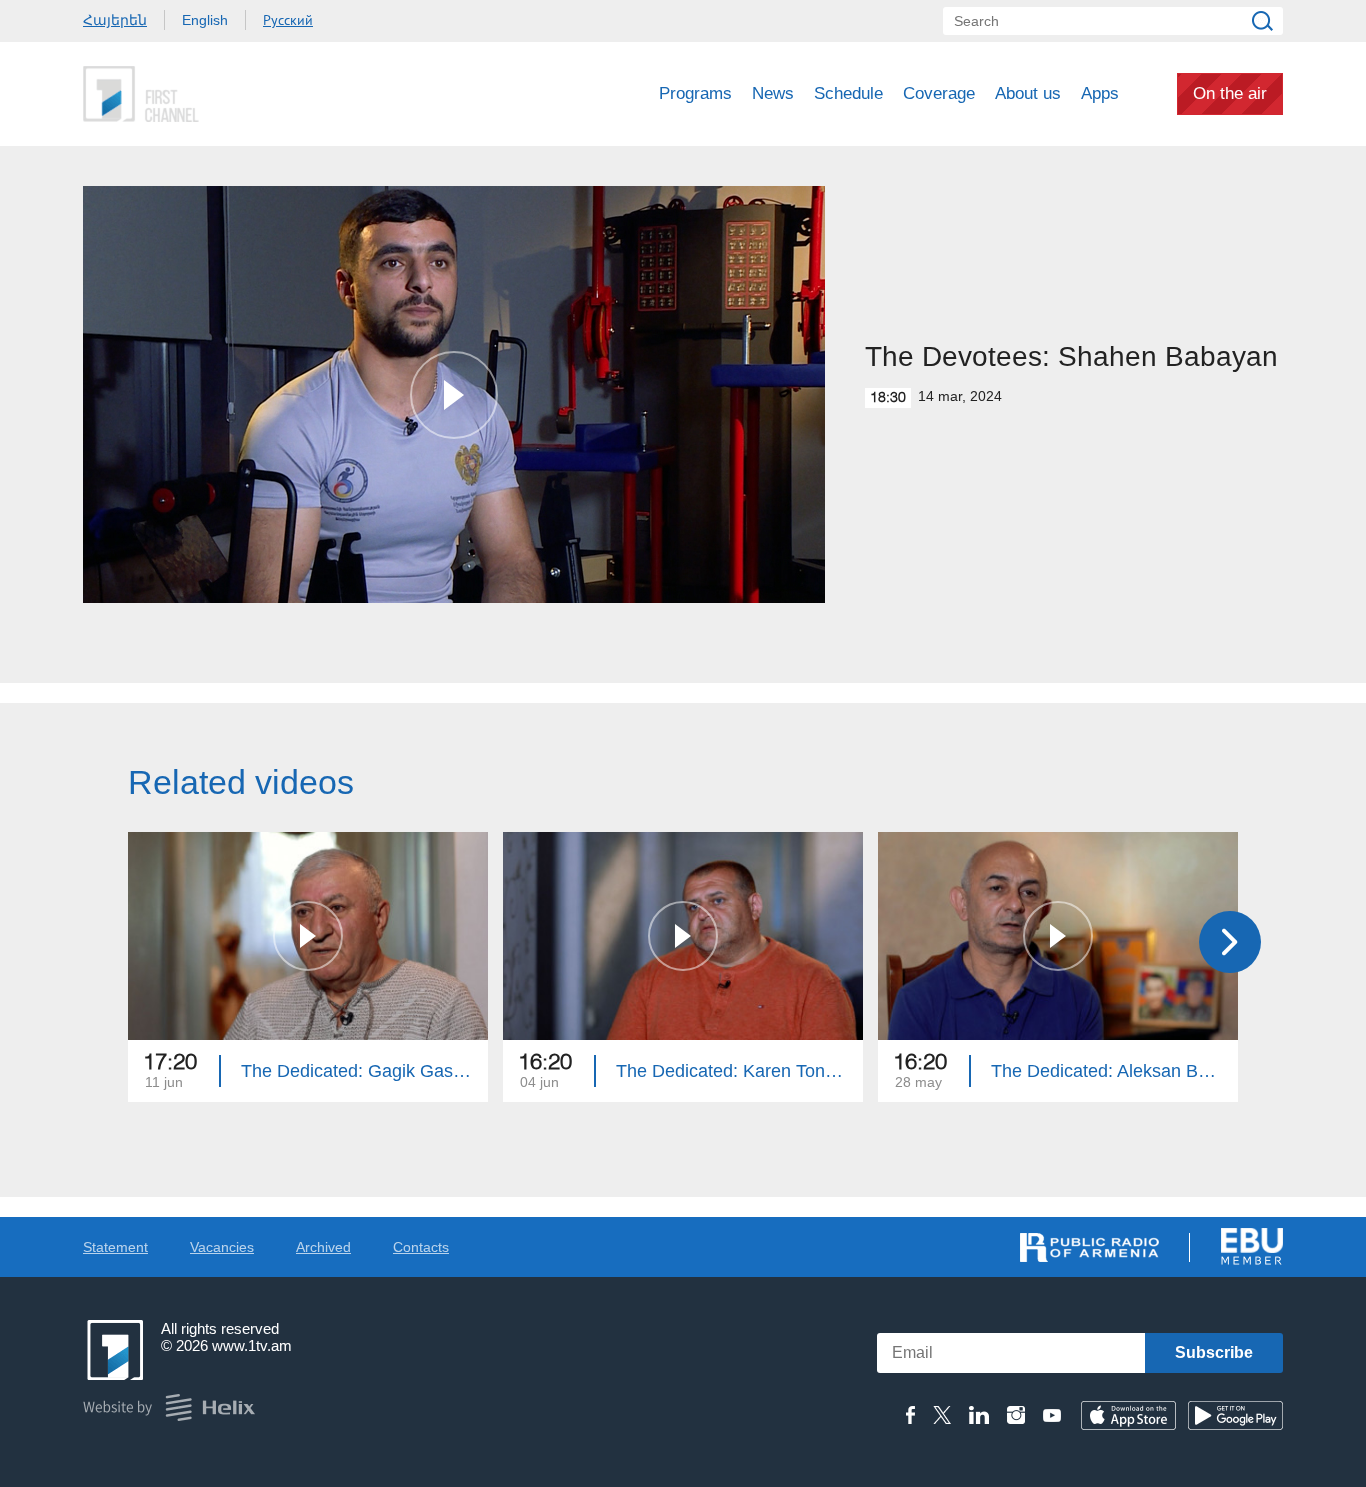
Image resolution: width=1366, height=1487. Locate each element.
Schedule (848, 93)
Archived (323, 1247)
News (773, 93)
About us (1028, 93)
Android (1235, 1415)
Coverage (939, 93)
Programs (695, 93)
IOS (1128, 1415)
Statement (115, 1247)
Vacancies (222, 1247)
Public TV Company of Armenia (224, 94)
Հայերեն (115, 20)
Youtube (1052, 1415)
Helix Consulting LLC (169, 1407)
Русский (288, 20)
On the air (1230, 93)
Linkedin (979, 1415)
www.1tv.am (252, 1345)
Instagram (1016, 1415)
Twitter (942, 1415)
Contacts (421, 1247)
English (205, 20)
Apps (1100, 93)
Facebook (910, 1415)
